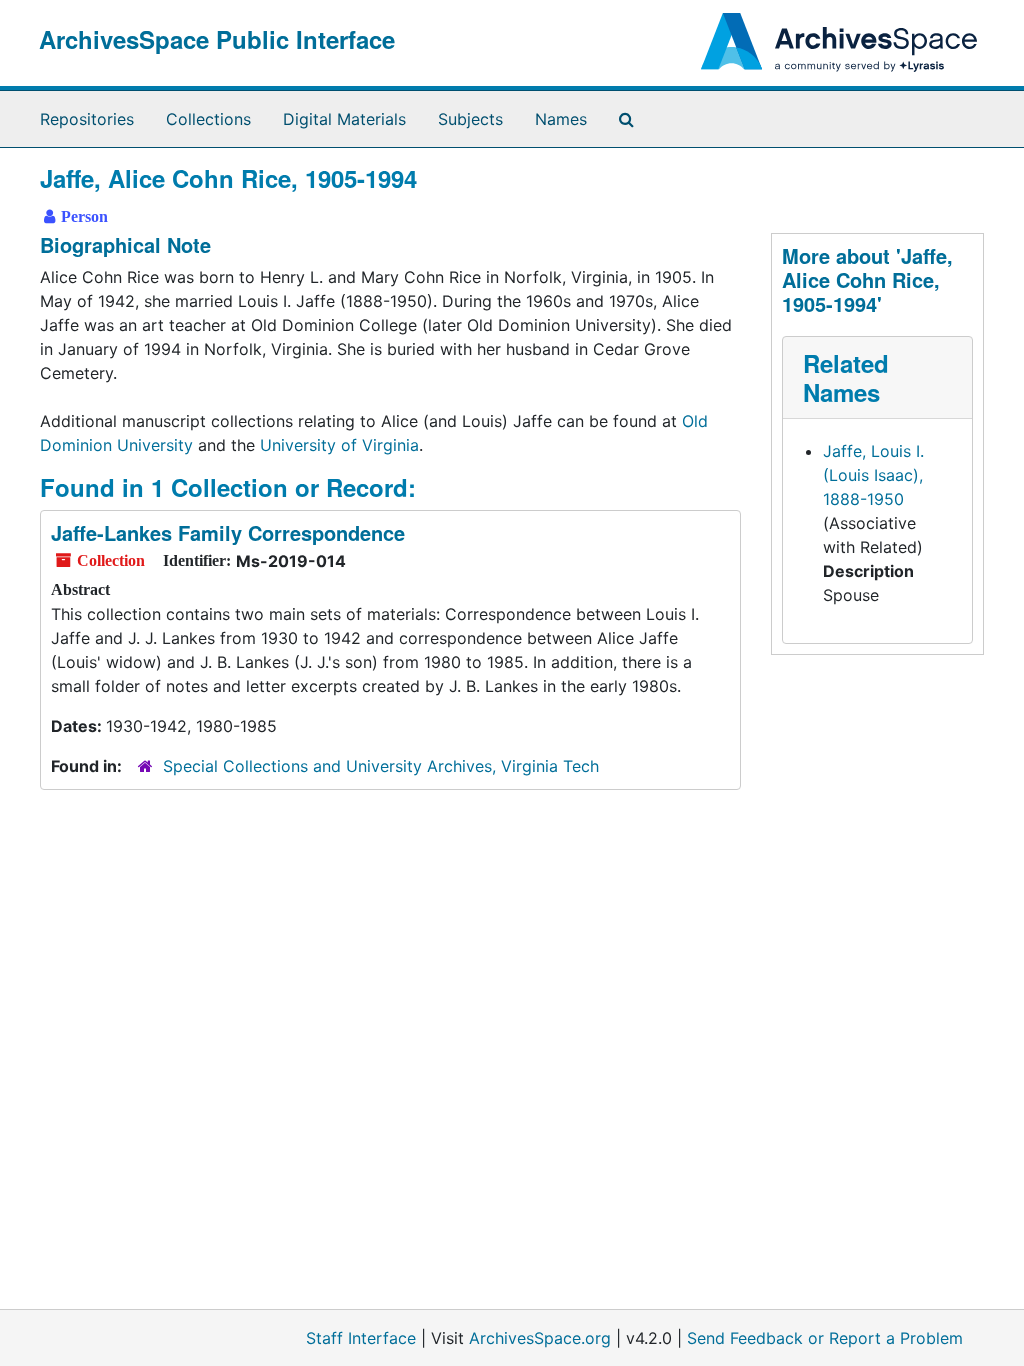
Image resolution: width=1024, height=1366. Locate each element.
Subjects (470, 119)
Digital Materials (344, 119)
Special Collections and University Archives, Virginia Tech (381, 766)
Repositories (87, 119)
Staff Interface (361, 1338)
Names (561, 119)
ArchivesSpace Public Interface (217, 39)
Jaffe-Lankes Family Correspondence (228, 532)
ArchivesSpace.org (540, 1338)
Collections (208, 119)
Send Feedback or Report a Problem (825, 1338)
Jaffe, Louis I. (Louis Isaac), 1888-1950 (873, 475)
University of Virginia (339, 445)
